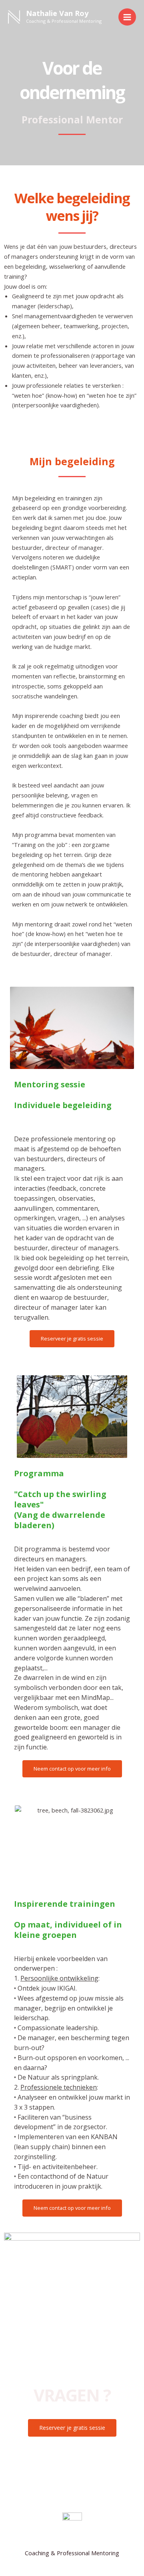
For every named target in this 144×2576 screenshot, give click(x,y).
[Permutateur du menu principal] (127, 17)
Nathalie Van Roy (57, 13)
